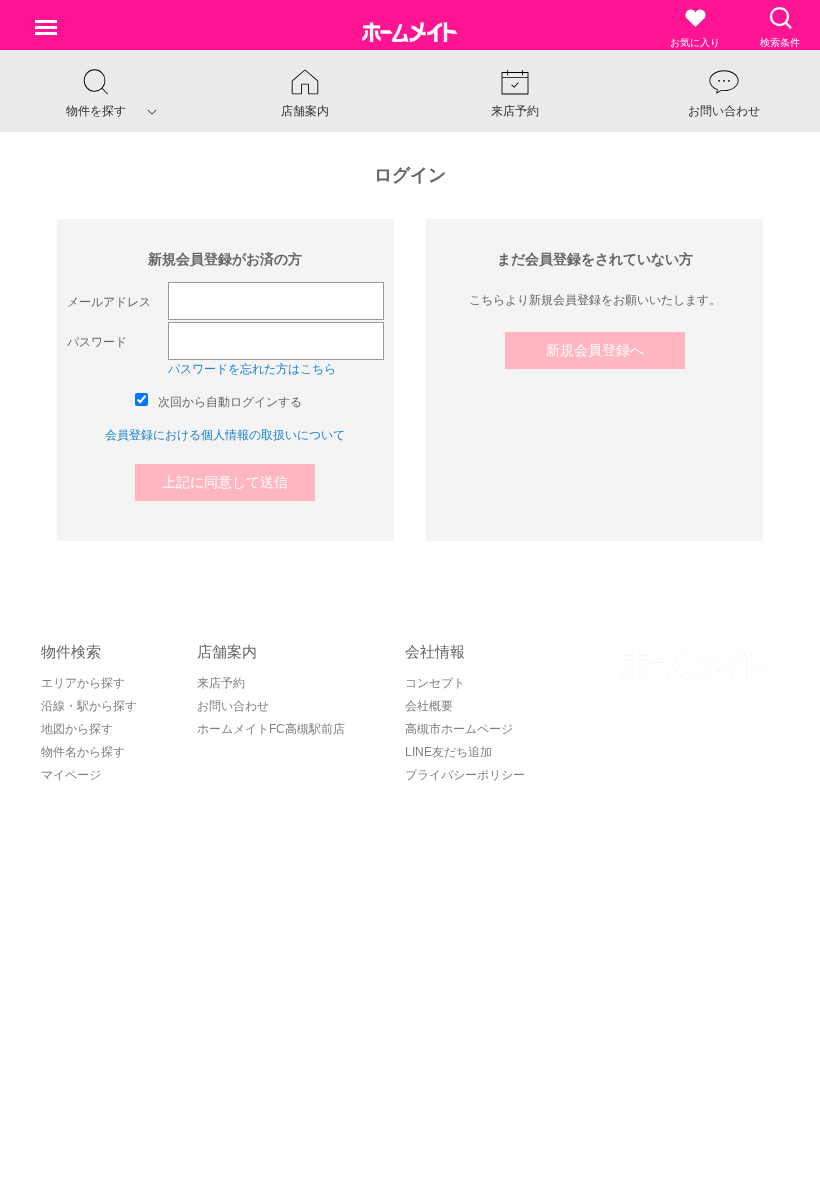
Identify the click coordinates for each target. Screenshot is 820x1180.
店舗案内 (227, 651)
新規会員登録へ (595, 350)
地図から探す (77, 729)
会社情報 (435, 651)
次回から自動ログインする (230, 402)
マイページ (71, 775)
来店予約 (221, 683)
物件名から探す (83, 752)
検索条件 (780, 42)
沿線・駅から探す (89, 706)
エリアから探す (83, 683)
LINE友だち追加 (448, 752)
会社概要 (429, 706)
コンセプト (435, 683)
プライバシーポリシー (465, 775)
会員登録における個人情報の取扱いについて (225, 435)
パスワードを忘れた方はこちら (252, 369)
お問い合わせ (233, 706)
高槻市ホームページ (459, 729)
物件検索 (71, 651)
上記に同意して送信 (225, 482)
